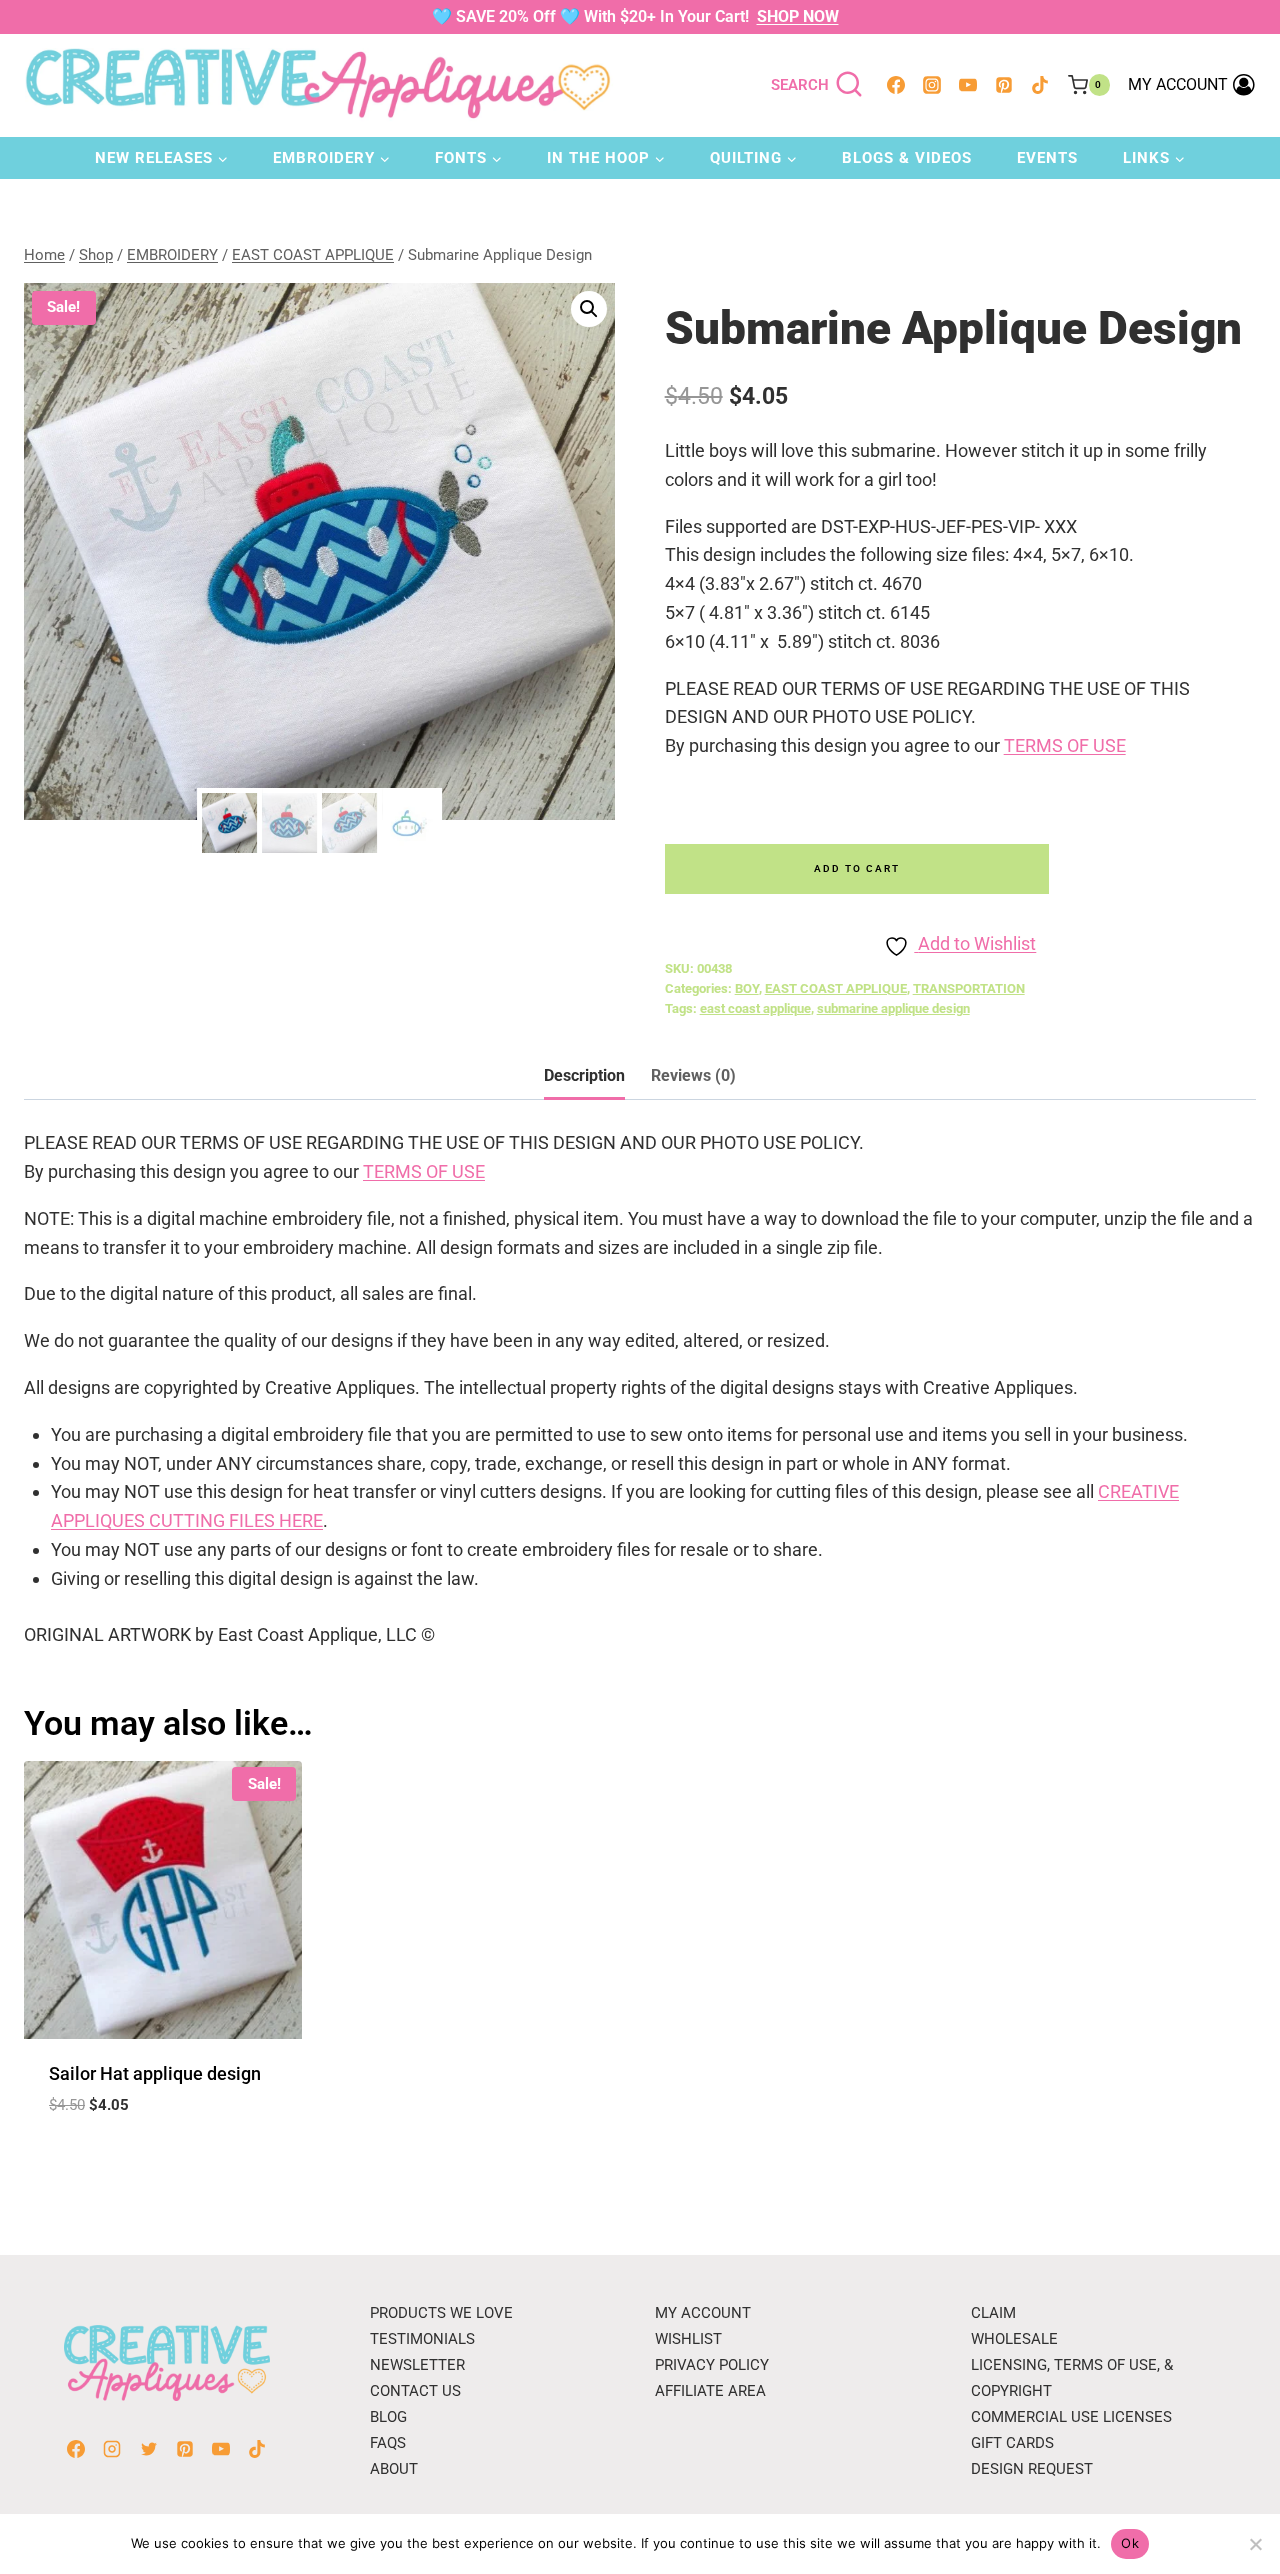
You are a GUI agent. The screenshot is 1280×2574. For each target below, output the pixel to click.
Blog (388, 2417)
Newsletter (417, 2365)
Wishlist (688, 2339)
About (394, 2469)
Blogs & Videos (907, 158)
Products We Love (441, 2313)
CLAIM (993, 2313)
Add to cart (857, 868)
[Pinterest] (1004, 85)
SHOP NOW (798, 16)
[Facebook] (896, 85)
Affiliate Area (710, 2391)
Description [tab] (584, 1075)
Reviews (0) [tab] (693, 1075)
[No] (1255, 2544)
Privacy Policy (712, 2365)
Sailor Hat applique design (155, 2073)
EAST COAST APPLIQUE (836, 988)
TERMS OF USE (1065, 745)
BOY (747, 988)
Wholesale (1014, 2339)
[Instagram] (932, 85)
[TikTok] (1040, 85)
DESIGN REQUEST (1032, 2469)
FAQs (388, 2443)
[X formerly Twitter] (149, 2449)
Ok (1130, 2543)
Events (1047, 158)
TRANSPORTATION (969, 988)
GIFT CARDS (1012, 2443)
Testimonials (422, 2339)
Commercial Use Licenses (1071, 2417)
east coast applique (755, 1008)
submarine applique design (893, 1008)
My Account (703, 2313)
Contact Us (415, 2391)
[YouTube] (968, 85)
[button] (589, 309)
